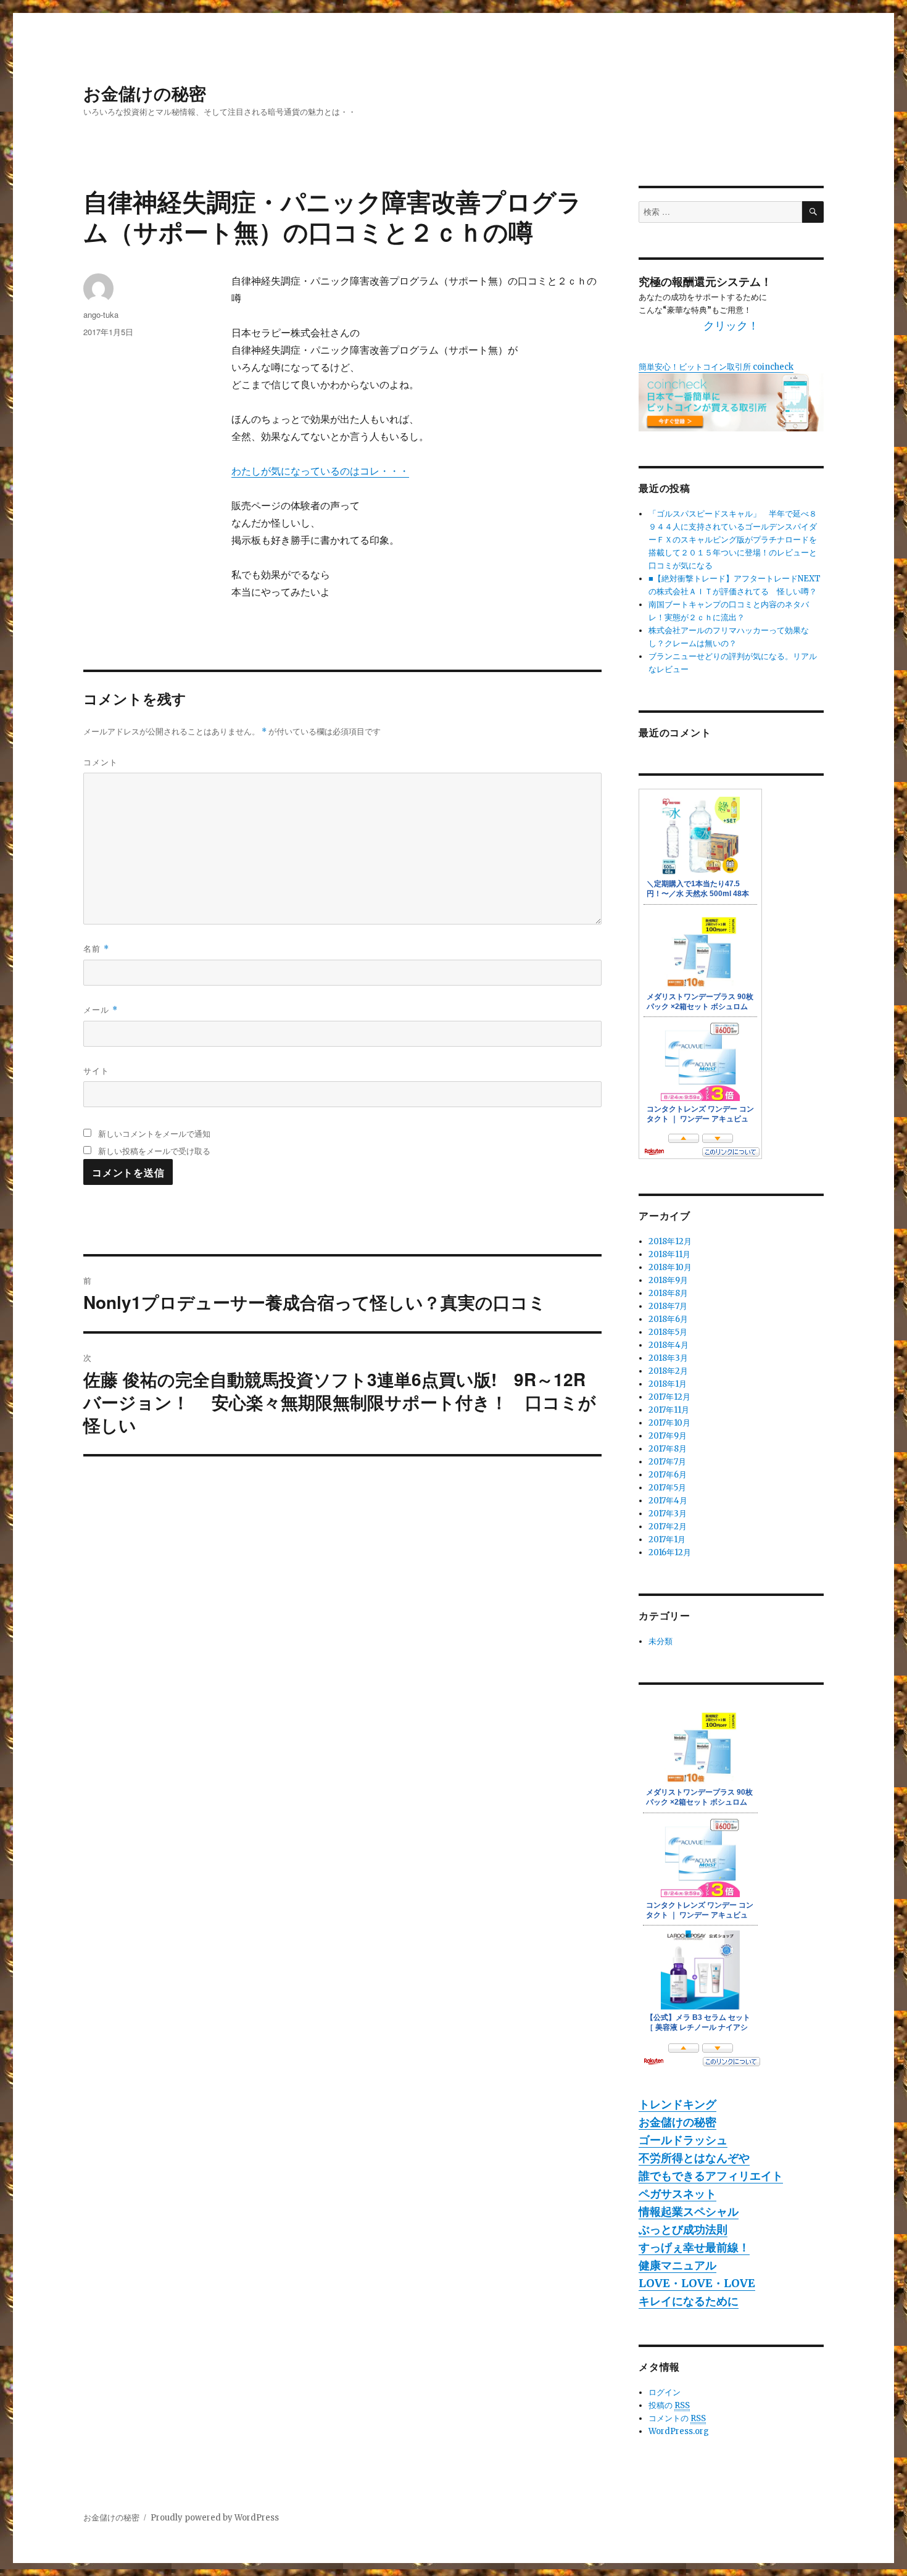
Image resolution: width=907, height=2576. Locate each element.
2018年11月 (669, 1254)
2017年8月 (668, 1449)
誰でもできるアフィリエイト (711, 2176)
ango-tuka (101, 314)
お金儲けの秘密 (145, 93)
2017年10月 (669, 1423)
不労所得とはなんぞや (694, 2158)
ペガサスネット (677, 2194)
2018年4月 (669, 1345)
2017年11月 (669, 1410)
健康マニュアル (677, 2265)
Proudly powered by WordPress (215, 2518)
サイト (96, 1070)
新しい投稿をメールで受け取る (154, 1151)
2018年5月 (668, 1332)
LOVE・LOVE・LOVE (697, 2283)
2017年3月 (668, 1514)
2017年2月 (668, 1527)
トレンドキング (677, 2104)
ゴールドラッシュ (683, 2140)
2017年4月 (668, 1501)
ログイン (665, 2392)
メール (101, 1009)
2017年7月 (667, 1462)
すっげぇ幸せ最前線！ (694, 2247)
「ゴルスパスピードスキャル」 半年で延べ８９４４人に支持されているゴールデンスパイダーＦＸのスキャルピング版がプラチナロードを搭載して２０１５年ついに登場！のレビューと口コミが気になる (733, 540)
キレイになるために (689, 2301)
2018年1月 (668, 1384)
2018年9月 (668, 1280)
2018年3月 (668, 1358)
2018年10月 (670, 1267)
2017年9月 (668, 1436)
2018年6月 (668, 1319)
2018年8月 (668, 1293)
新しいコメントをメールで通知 (154, 1133)
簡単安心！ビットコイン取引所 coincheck (716, 367)
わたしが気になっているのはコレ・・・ (320, 471)
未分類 (661, 1641)
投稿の (669, 2405)
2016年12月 (670, 1552)
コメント (101, 762)
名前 (96, 948)
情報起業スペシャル (689, 2212)
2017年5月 (667, 1488)
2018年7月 (668, 1306)
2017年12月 (669, 1397)
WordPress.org (679, 2431)
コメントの (677, 2418)
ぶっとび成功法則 (683, 2229)
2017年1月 (667, 1539)
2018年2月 (668, 1371)
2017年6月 (668, 1475)
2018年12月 (670, 1241)
